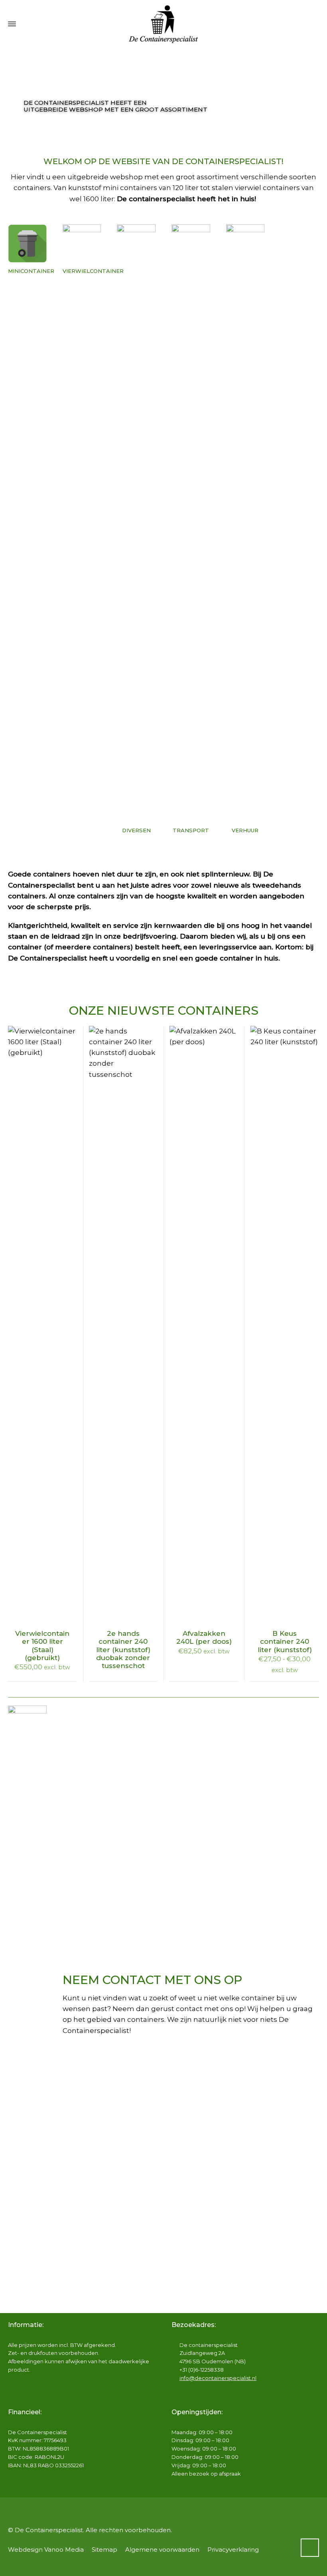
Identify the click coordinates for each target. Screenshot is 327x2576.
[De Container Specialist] (163, 24)
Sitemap (104, 2550)
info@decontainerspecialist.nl (218, 2378)
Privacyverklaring (233, 2550)
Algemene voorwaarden (162, 2550)
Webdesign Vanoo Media (46, 2550)
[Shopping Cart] (314, 24)
